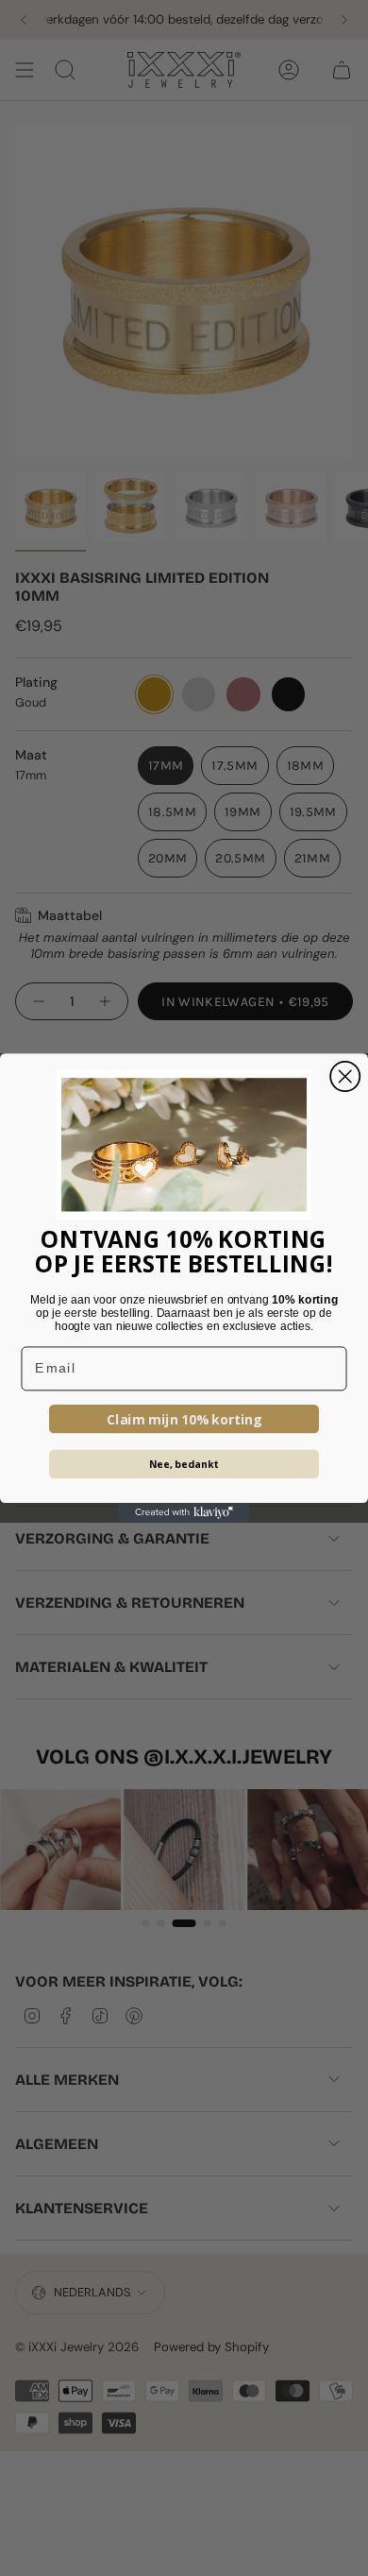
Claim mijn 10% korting (184, 1419)
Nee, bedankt (184, 1464)
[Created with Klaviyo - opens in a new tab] (184, 1513)
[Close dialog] (345, 1076)
